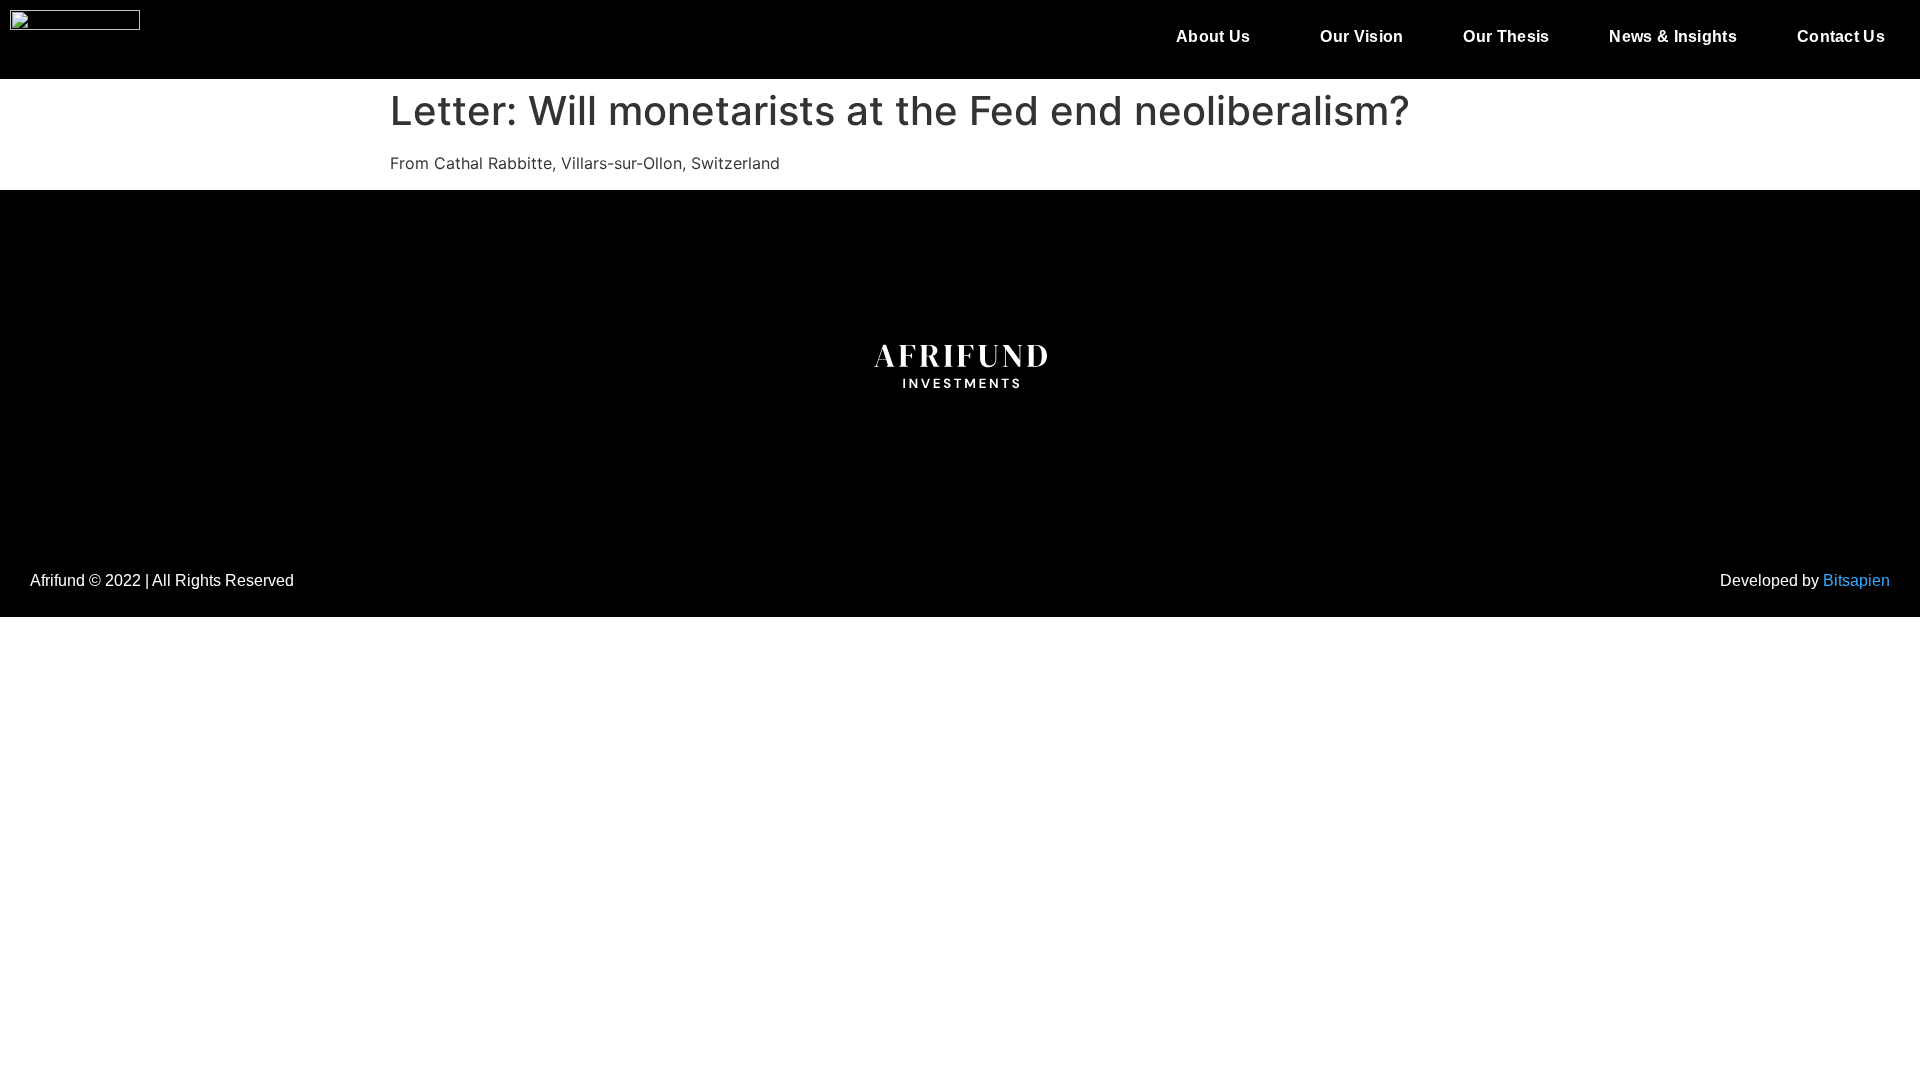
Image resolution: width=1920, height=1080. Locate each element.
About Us (1213, 36)
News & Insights (1673, 36)
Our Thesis (1506, 36)
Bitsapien (1856, 580)
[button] (1218, 37)
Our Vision (1361, 36)
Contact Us (1841, 36)
